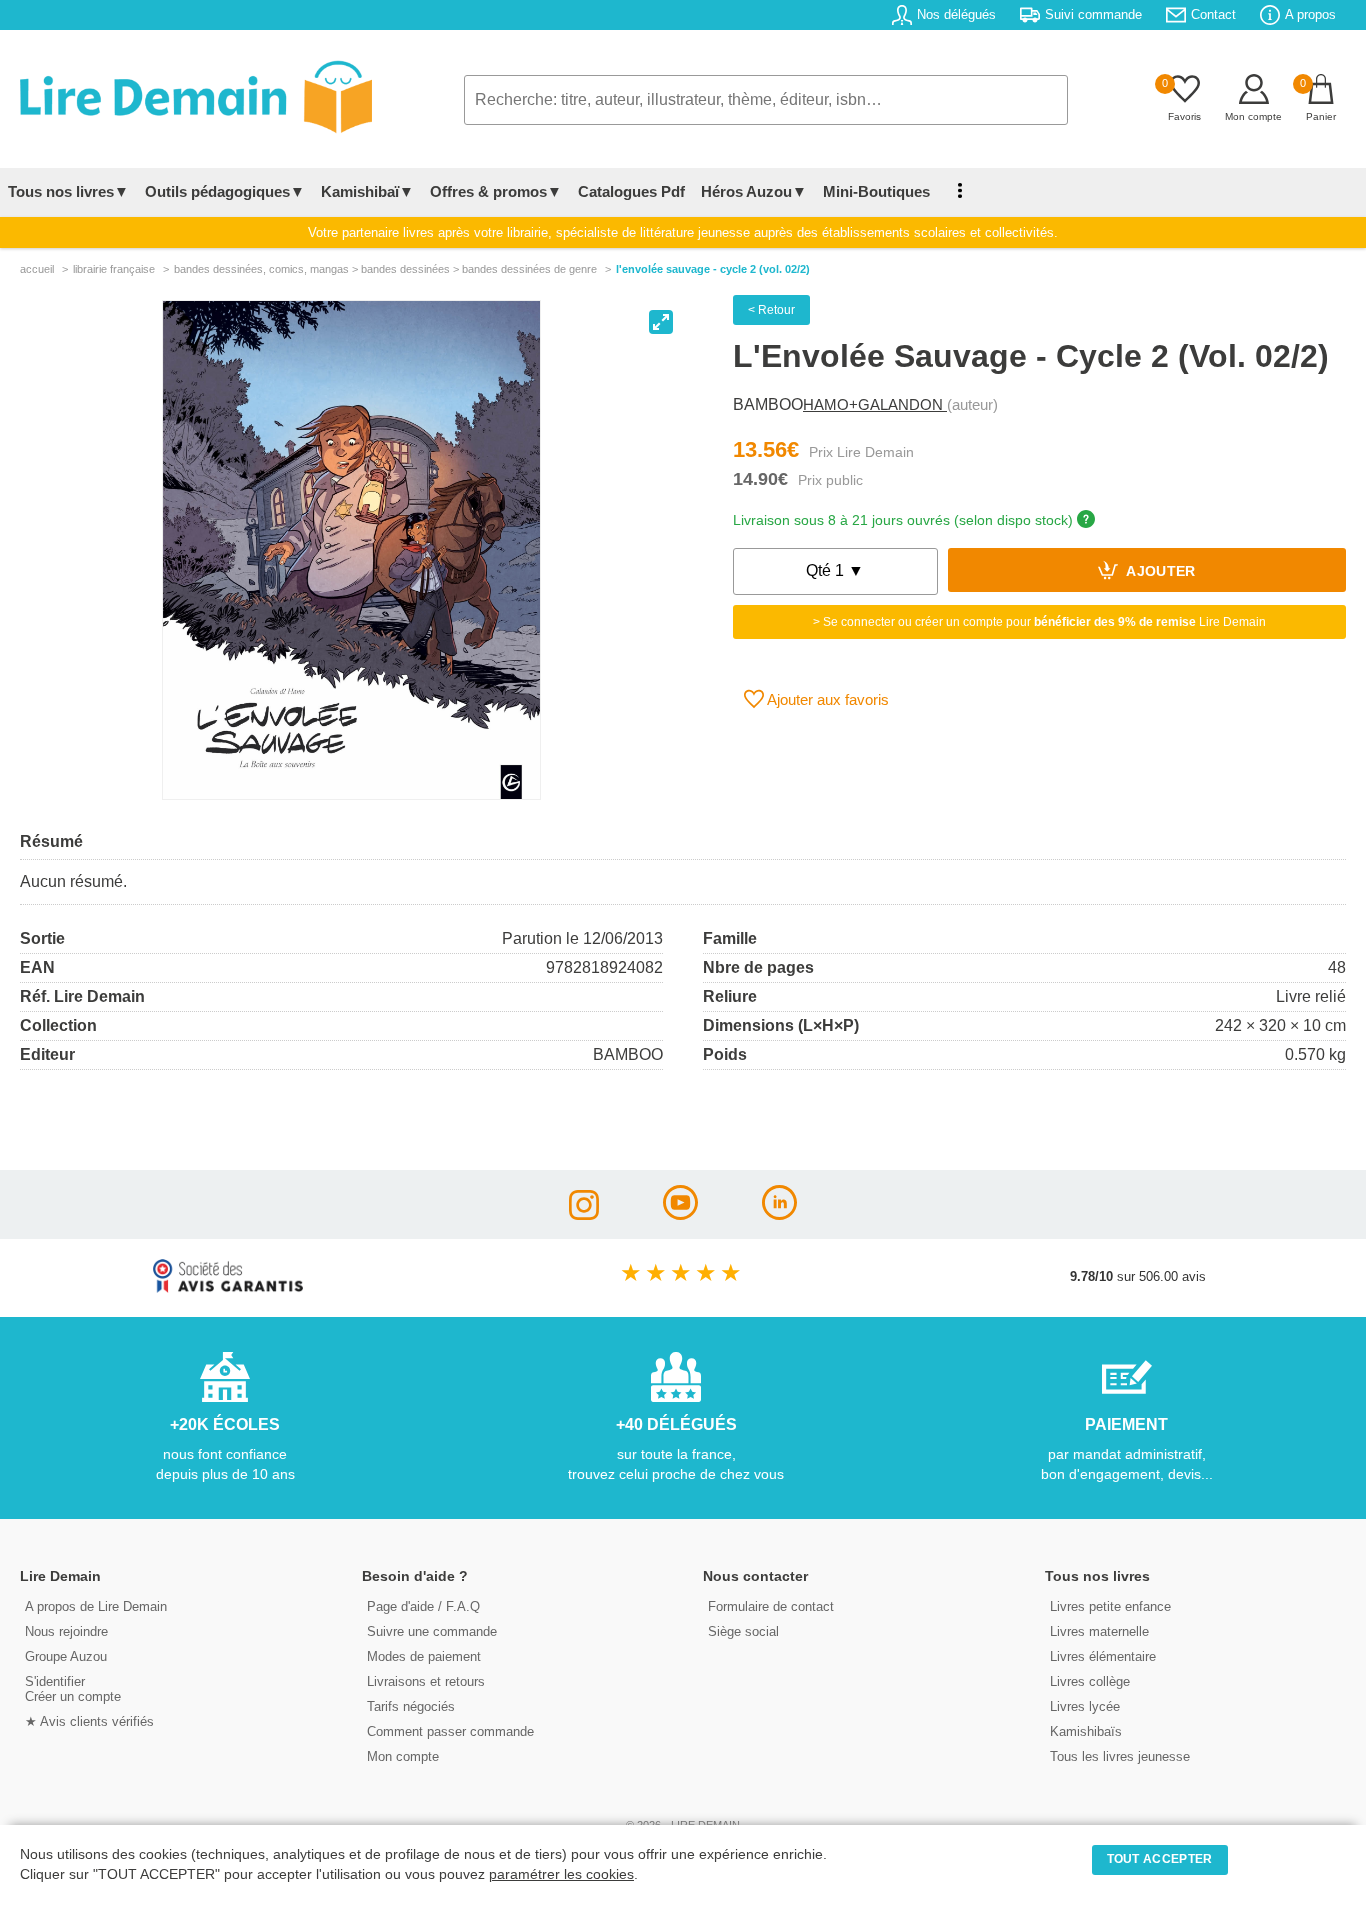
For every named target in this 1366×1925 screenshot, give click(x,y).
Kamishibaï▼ (367, 191)
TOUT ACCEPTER (1160, 1859)
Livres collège (1090, 1681)
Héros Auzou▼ (754, 191)
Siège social (743, 1631)
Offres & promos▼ (496, 191)
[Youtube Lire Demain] (680, 1214)
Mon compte (403, 1756)
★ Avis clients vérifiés (89, 1721)
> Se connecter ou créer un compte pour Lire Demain (1039, 622)
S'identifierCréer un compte (73, 1689)
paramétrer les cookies (561, 1874)
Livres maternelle (1099, 1631)
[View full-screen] (661, 322)
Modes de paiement (424, 1656)
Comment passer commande (450, 1731)
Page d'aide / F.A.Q (423, 1606)
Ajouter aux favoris (826, 699)
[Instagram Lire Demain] (584, 1214)
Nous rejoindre (66, 1631)
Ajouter (1159, 572)
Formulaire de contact (771, 1606)
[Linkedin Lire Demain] (779, 1214)
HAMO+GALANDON (875, 404)
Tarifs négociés (411, 1706)
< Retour (771, 310)
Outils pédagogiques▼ (225, 191)
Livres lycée (1085, 1706)
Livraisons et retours (426, 1681)
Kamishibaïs (1086, 1731)
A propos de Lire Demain (96, 1606)
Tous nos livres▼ (68, 191)
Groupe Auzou (66, 1656)
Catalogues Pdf (631, 191)
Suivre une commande (432, 1631)
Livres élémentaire (1103, 1656)
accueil (37, 269)
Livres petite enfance (1110, 1606)
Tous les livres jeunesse (1120, 1756)
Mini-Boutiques (876, 191)
